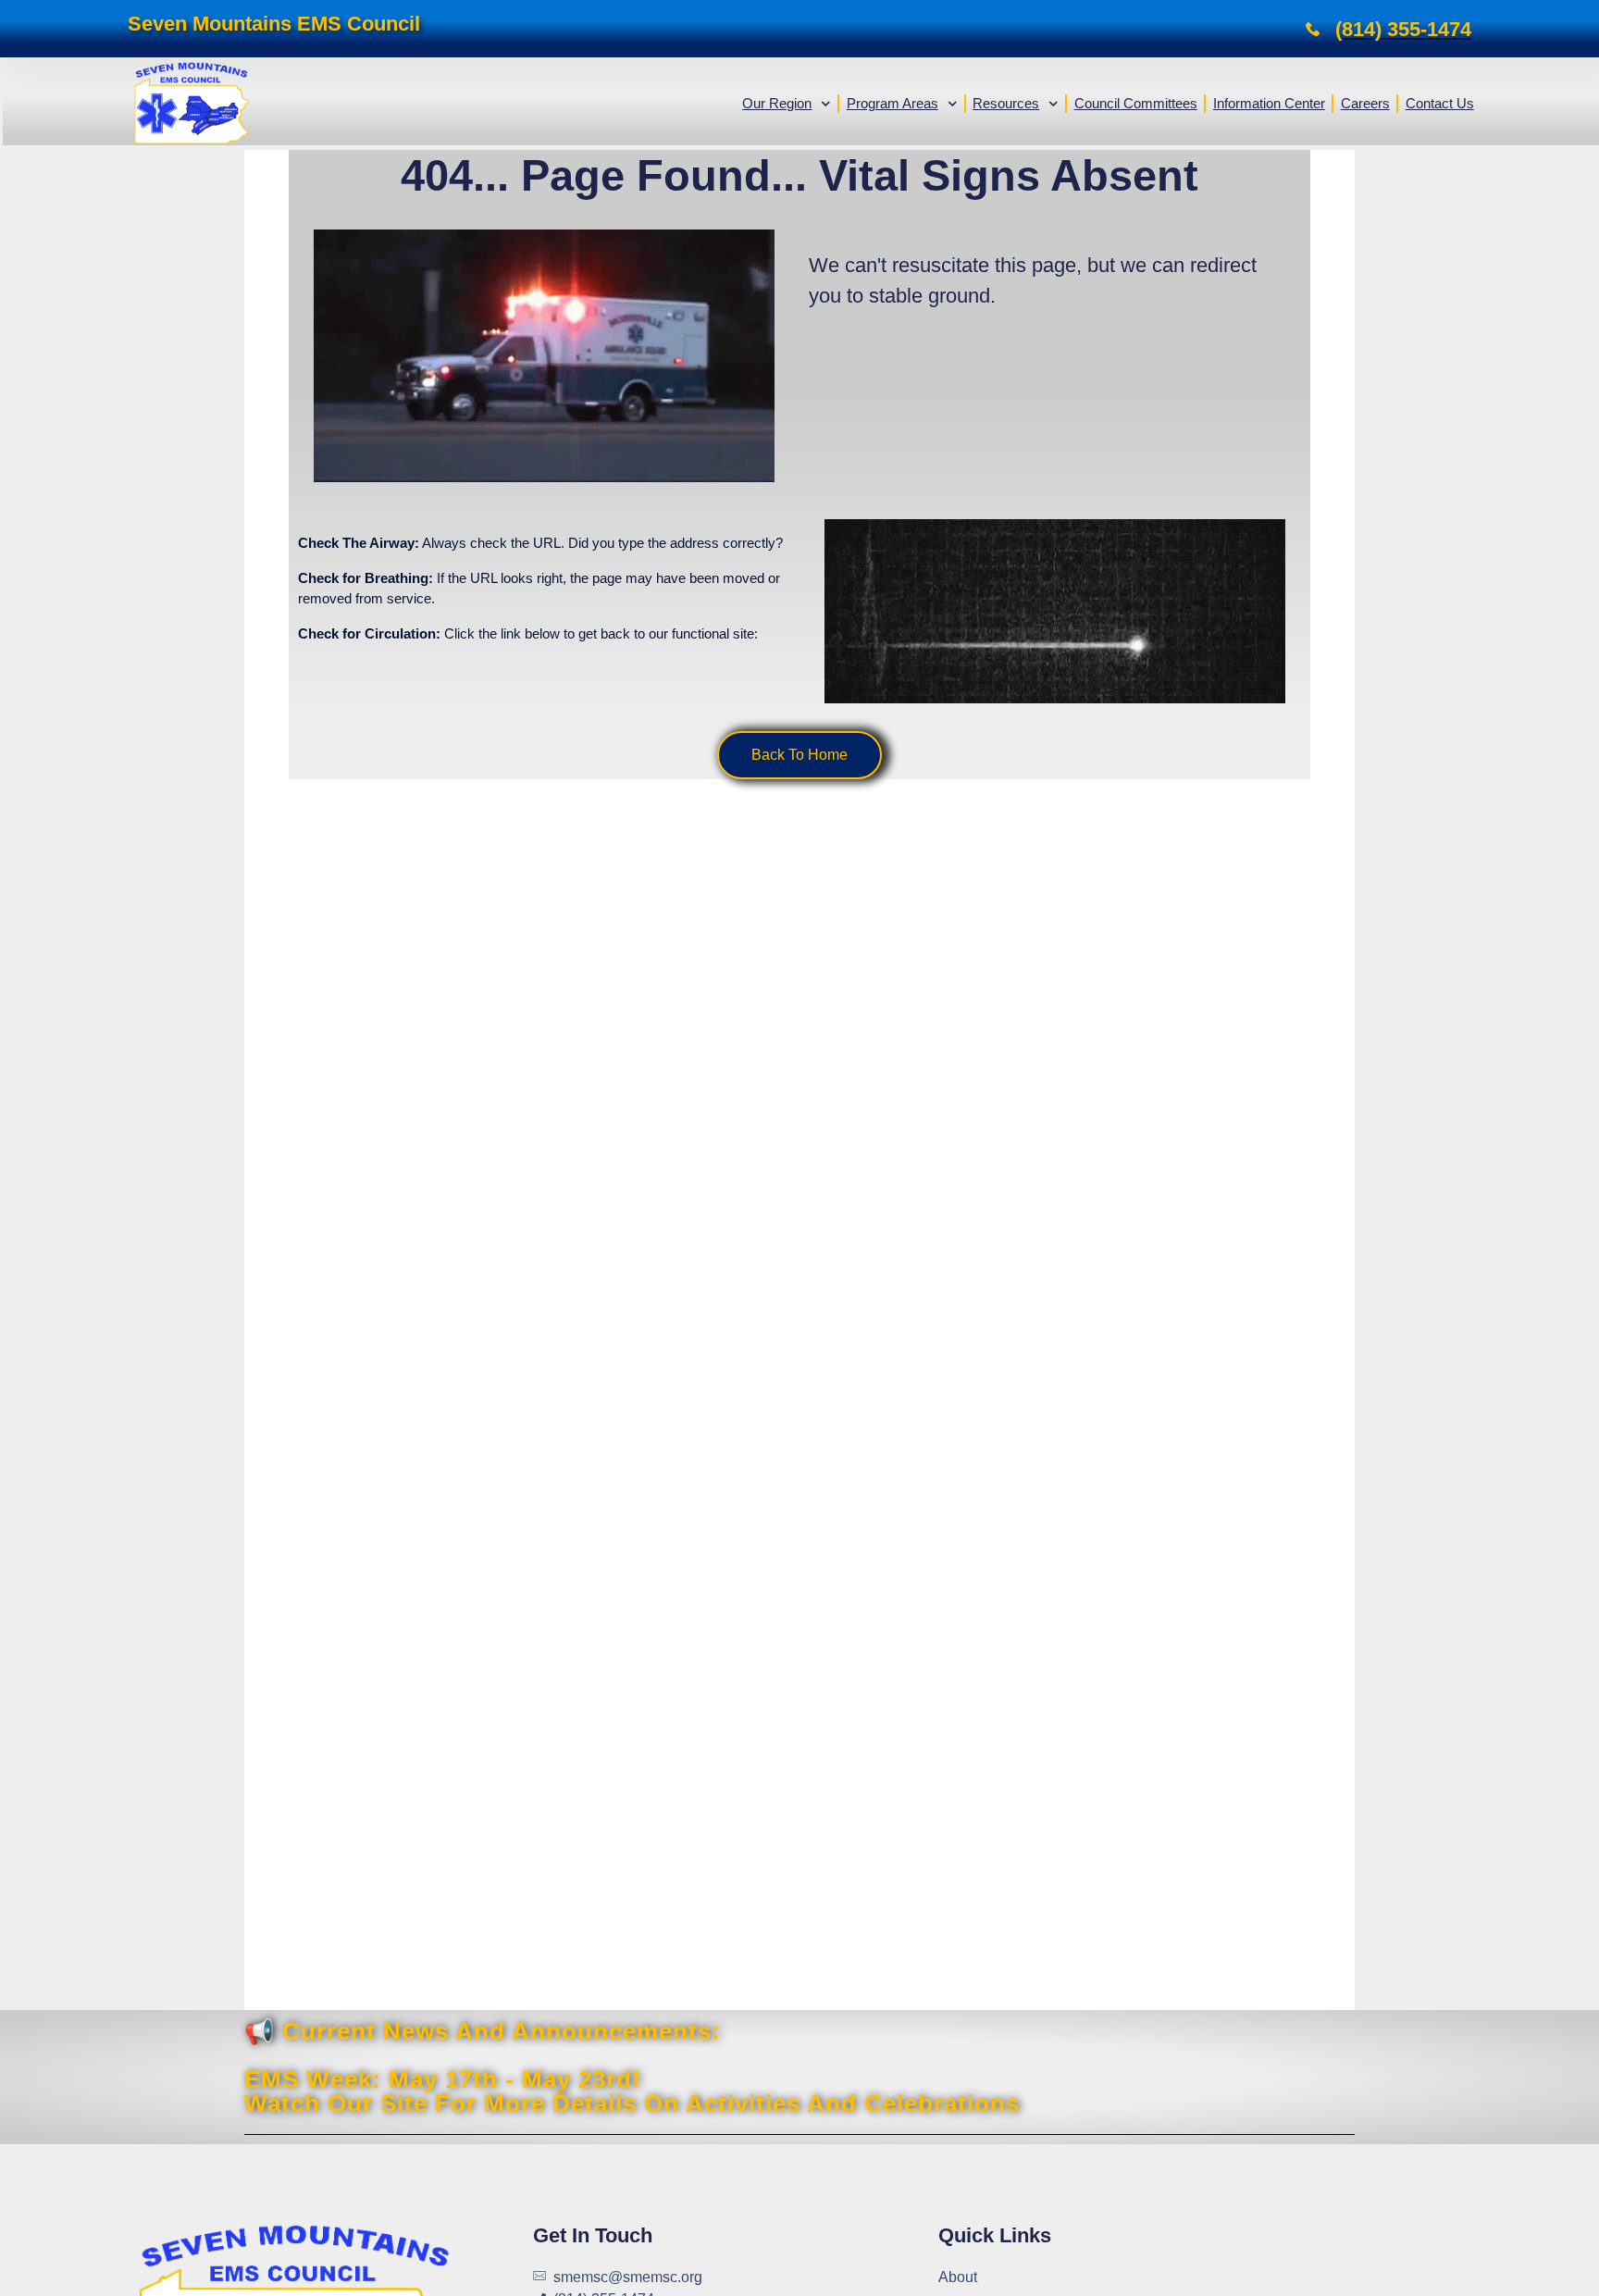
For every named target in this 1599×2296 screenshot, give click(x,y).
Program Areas (892, 103)
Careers (1365, 103)
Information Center (1269, 103)
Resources (1006, 103)
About (958, 2277)
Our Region (777, 103)
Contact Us (1440, 103)
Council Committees (1136, 103)
